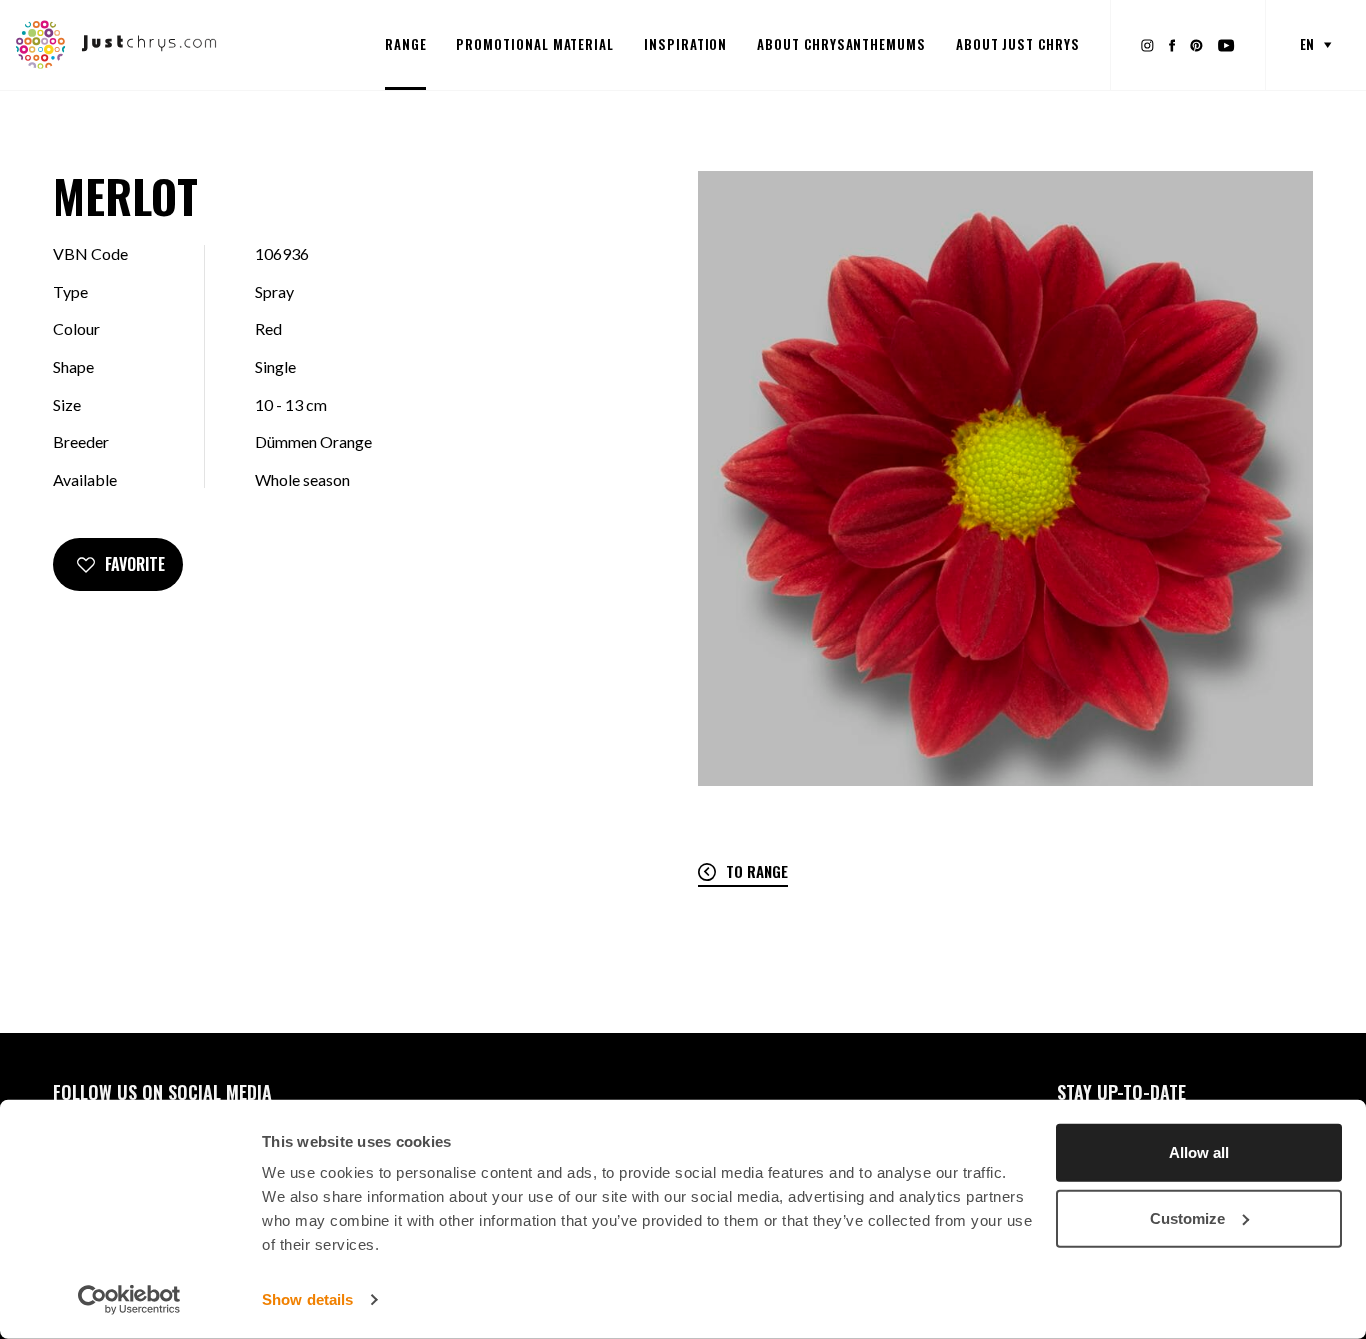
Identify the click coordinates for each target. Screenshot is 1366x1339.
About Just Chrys (1018, 44)
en (1307, 44)
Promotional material (535, 44)
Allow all (1199, 1152)
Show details (307, 1299)
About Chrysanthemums (841, 44)
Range (406, 44)
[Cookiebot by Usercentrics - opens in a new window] (129, 1300)
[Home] (116, 43)
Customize (1187, 1217)
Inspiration (685, 44)
